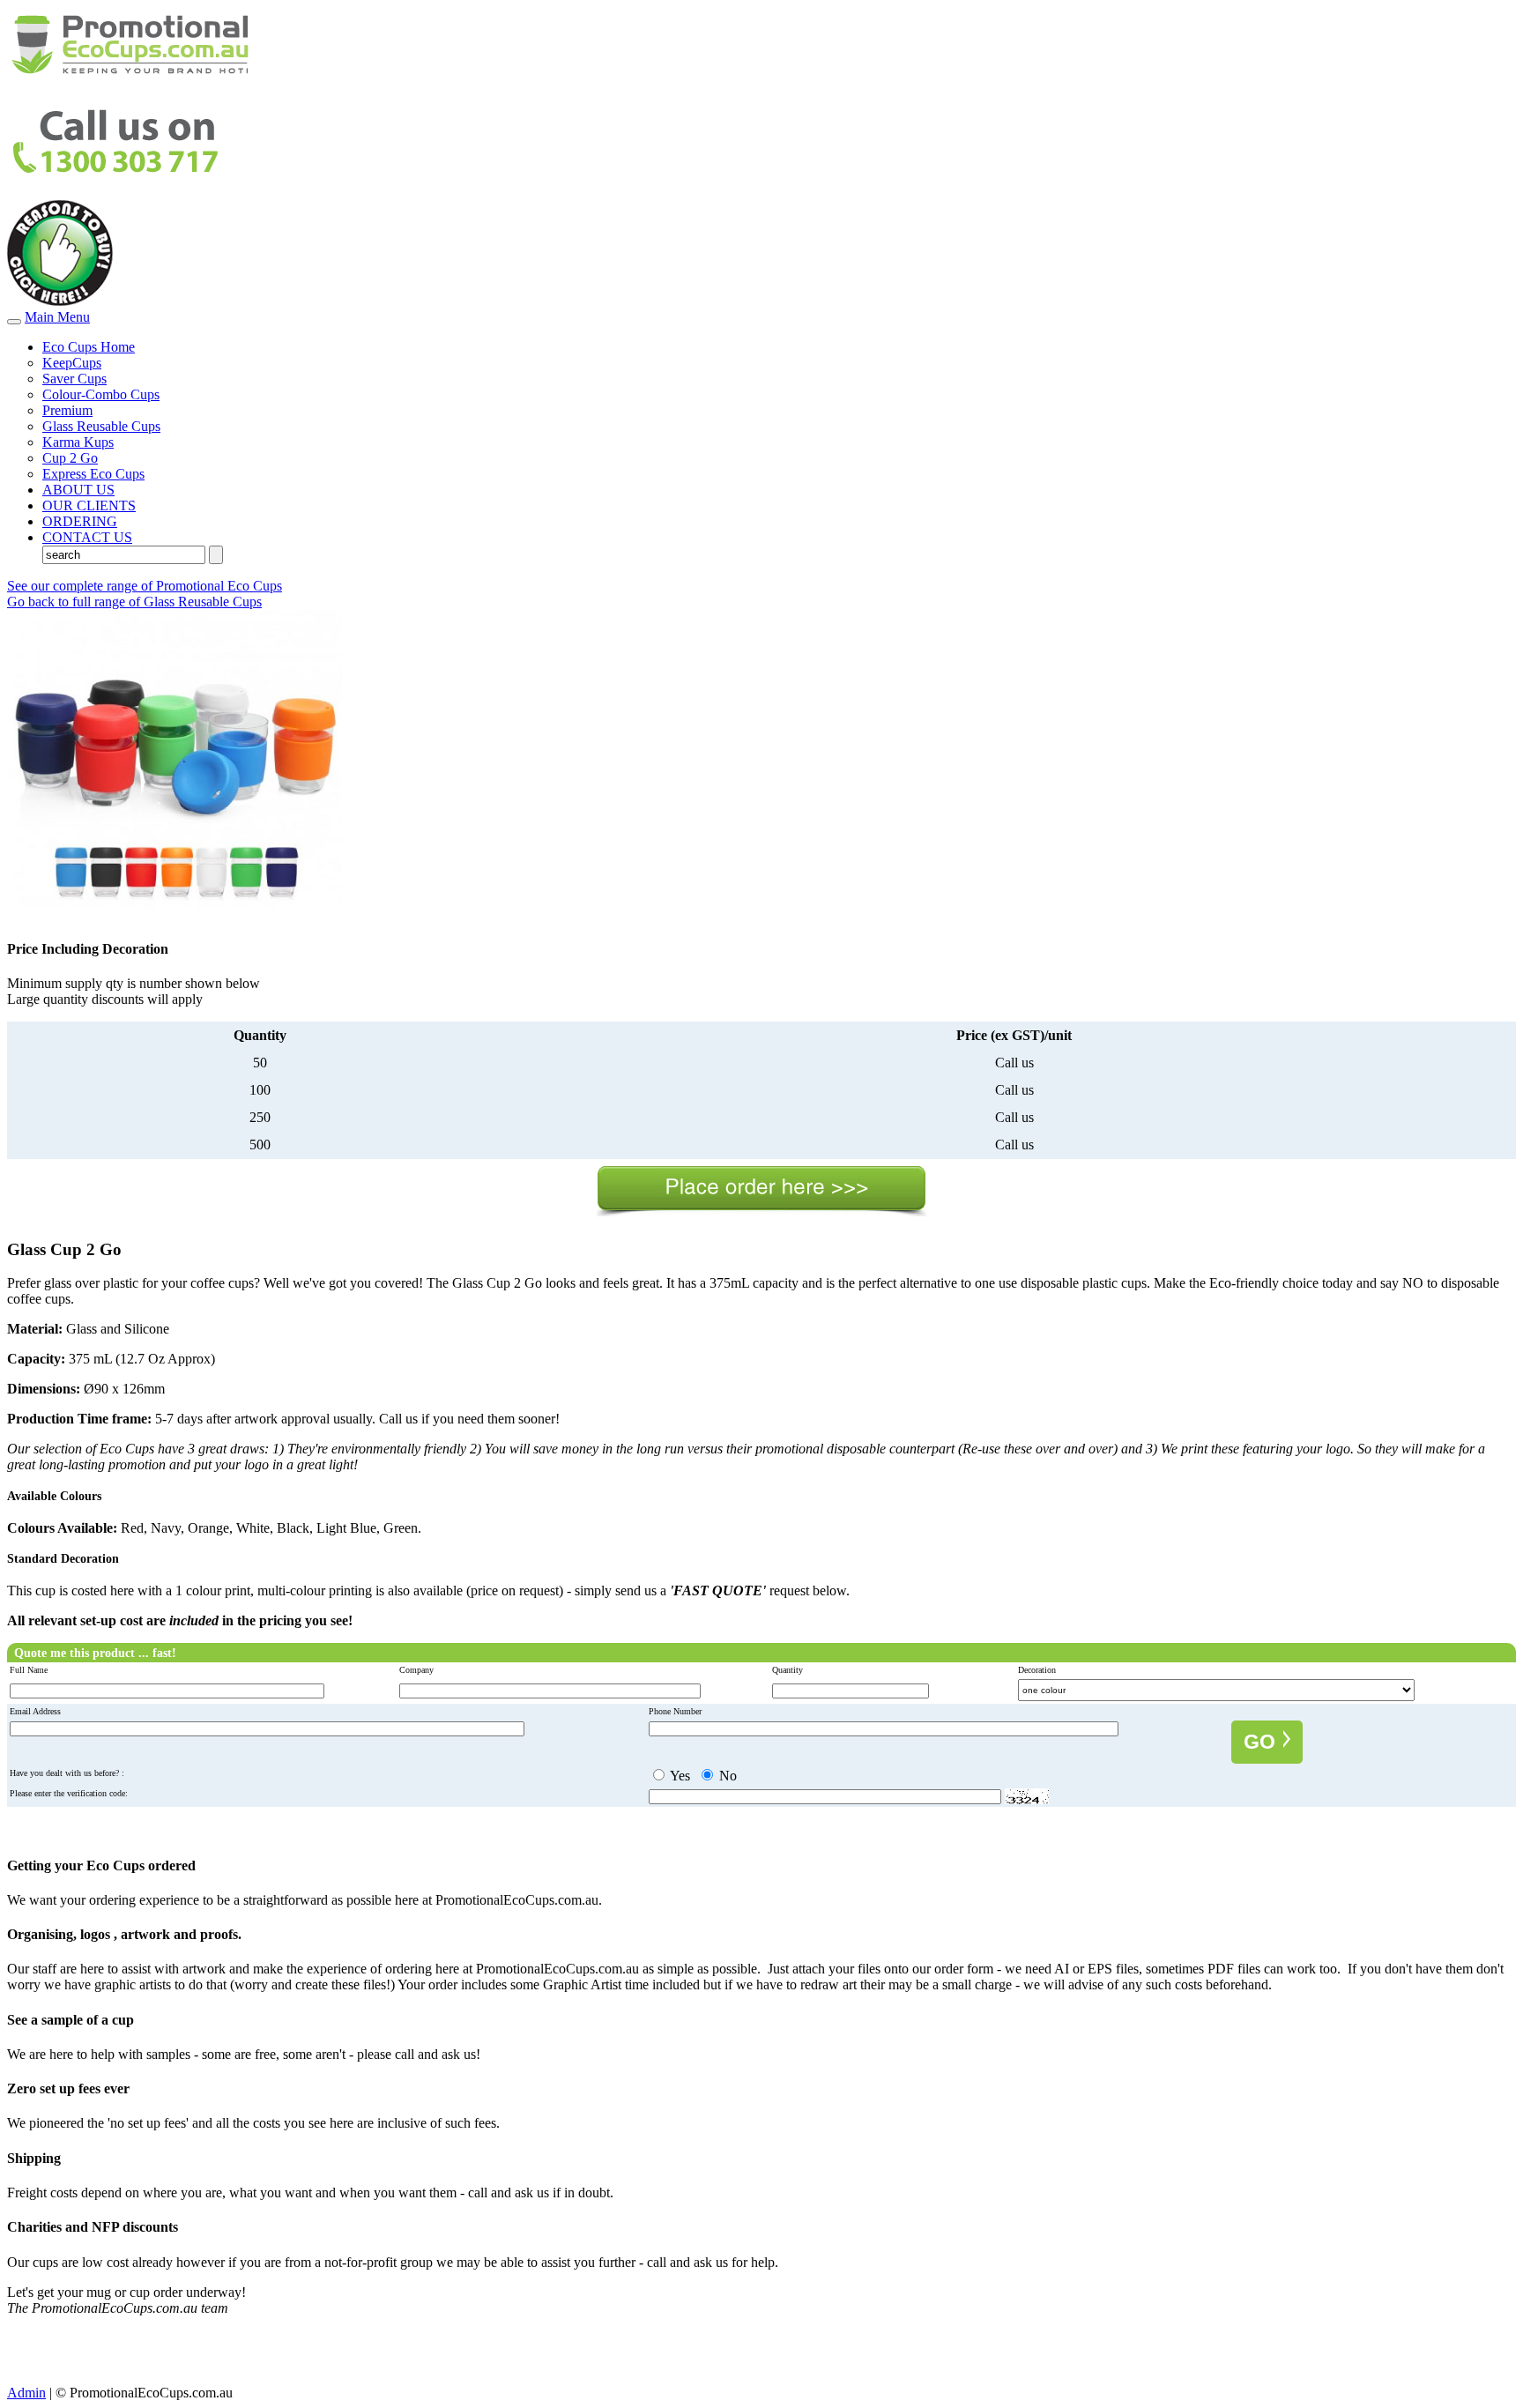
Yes (679, 1776)
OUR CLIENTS (89, 505)
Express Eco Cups (93, 474)
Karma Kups (78, 442)
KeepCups (72, 363)
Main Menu (57, 317)
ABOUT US (78, 490)
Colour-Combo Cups (101, 394)
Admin (26, 2393)
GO (1262, 1742)
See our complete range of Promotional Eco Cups (145, 586)
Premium (67, 410)
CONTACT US (87, 537)
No (726, 1776)
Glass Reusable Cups (101, 426)
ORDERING (80, 521)
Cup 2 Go (70, 458)
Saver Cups (74, 379)
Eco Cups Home (89, 347)
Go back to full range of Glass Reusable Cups (134, 602)
